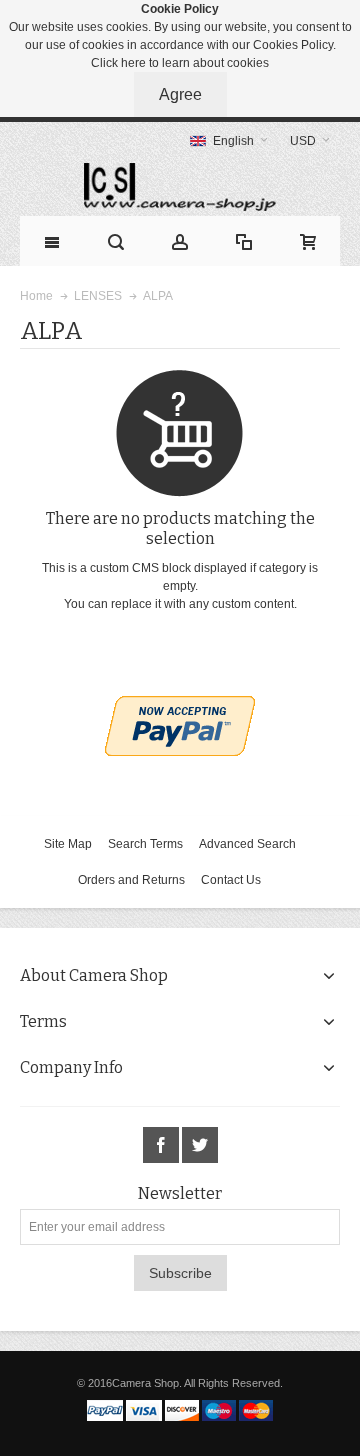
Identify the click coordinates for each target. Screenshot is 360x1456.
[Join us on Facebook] (162, 1146)
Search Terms (145, 844)
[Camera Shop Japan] (180, 187)
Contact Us (231, 880)
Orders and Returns (131, 880)
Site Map (68, 844)
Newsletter (180, 1194)
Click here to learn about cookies (180, 63)
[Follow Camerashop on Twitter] (200, 1146)
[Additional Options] (180, 705)
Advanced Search (247, 844)
